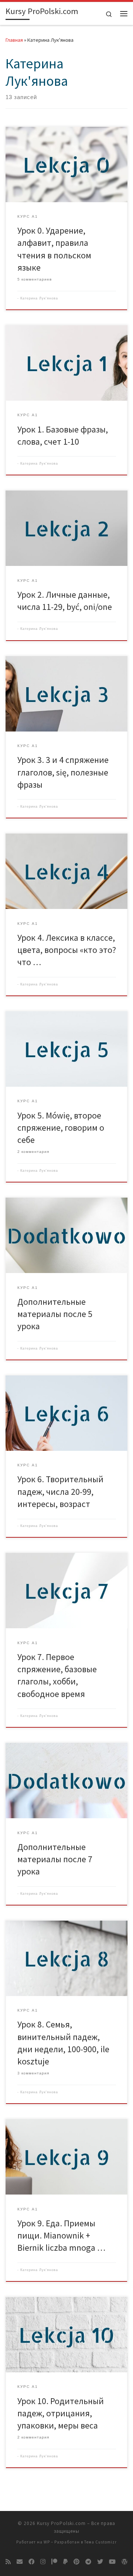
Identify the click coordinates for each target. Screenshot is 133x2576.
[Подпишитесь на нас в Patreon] (54, 2562)
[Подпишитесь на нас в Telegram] (88, 2562)
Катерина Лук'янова (39, 298)
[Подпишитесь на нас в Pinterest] (76, 2562)
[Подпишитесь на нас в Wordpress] (125, 2562)
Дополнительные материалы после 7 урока (55, 1859)
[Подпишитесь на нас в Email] (20, 2562)
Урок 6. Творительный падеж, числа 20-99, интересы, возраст (60, 1491)
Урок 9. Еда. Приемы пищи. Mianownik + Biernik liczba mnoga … (61, 2236)
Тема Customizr (100, 2542)
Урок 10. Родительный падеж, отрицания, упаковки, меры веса (61, 2413)
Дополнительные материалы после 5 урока (55, 1314)
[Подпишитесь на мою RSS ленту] (8, 2562)
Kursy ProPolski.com (61, 2523)
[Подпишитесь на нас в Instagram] (43, 2562)
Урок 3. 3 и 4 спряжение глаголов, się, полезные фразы (63, 772)
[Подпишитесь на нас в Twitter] (100, 2562)
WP (47, 2542)
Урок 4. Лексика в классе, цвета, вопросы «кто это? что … (67, 950)
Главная (14, 40)
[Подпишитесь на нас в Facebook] (31, 2562)
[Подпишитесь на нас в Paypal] (65, 2562)
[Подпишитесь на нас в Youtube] (112, 2562)
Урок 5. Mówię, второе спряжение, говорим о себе (61, 1128)
